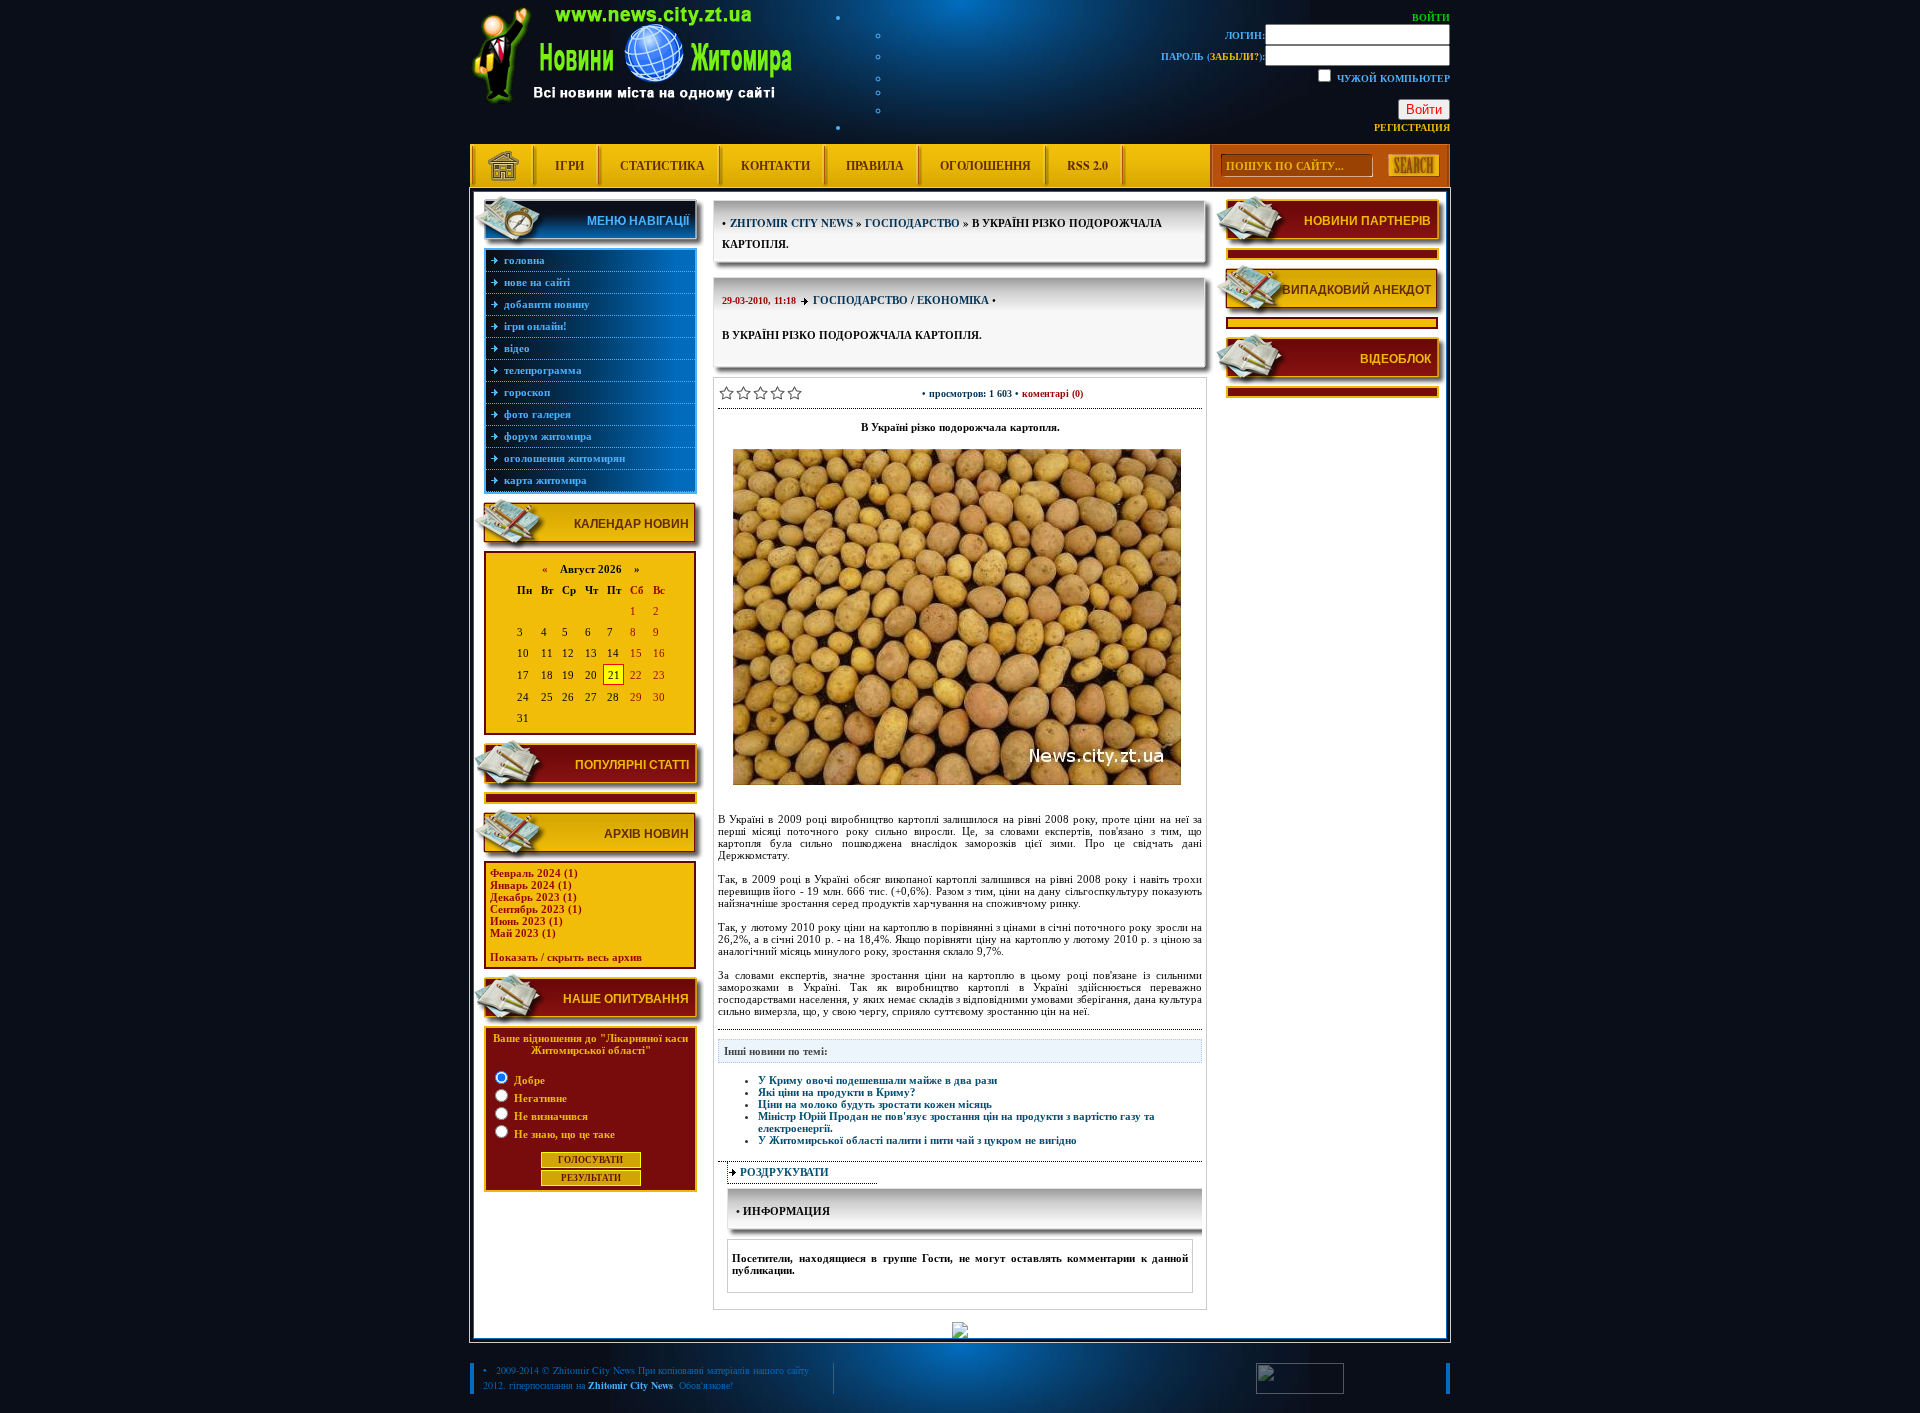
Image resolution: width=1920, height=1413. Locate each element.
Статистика (662, 165)
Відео (517, 348)
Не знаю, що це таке (563, 1134)
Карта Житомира (545, 480)
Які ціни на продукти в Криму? (837, 1092)
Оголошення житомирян (564, 458)
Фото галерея (537, 414)
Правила (875, 165)
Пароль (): (1213, 56)
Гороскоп (527, 392)
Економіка (953, 300)
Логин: (1245, 35)
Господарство (860, 300)
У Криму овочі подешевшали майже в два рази (877, 1080)
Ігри (569, 165)
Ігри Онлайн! (535, 326)
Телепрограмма (543, 370)
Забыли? (1234, 56)
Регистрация (1412, 127)
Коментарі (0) (1052, 393)
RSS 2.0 (1087, 165)
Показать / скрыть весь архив (566, 957)
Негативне (539, 1098)
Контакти (775, 165)
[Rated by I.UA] (1300, 1390)
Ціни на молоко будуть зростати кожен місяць (875, 1104)
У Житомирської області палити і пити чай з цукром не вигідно (917, 1140)
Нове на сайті (537, 282)
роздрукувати (784, 1172)
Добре (528, 1080)
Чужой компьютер (1392, 78)
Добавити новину (547, 304)
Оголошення (985, 165)
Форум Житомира (548, 436)
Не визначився (549, 1116)
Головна (524, 260)
